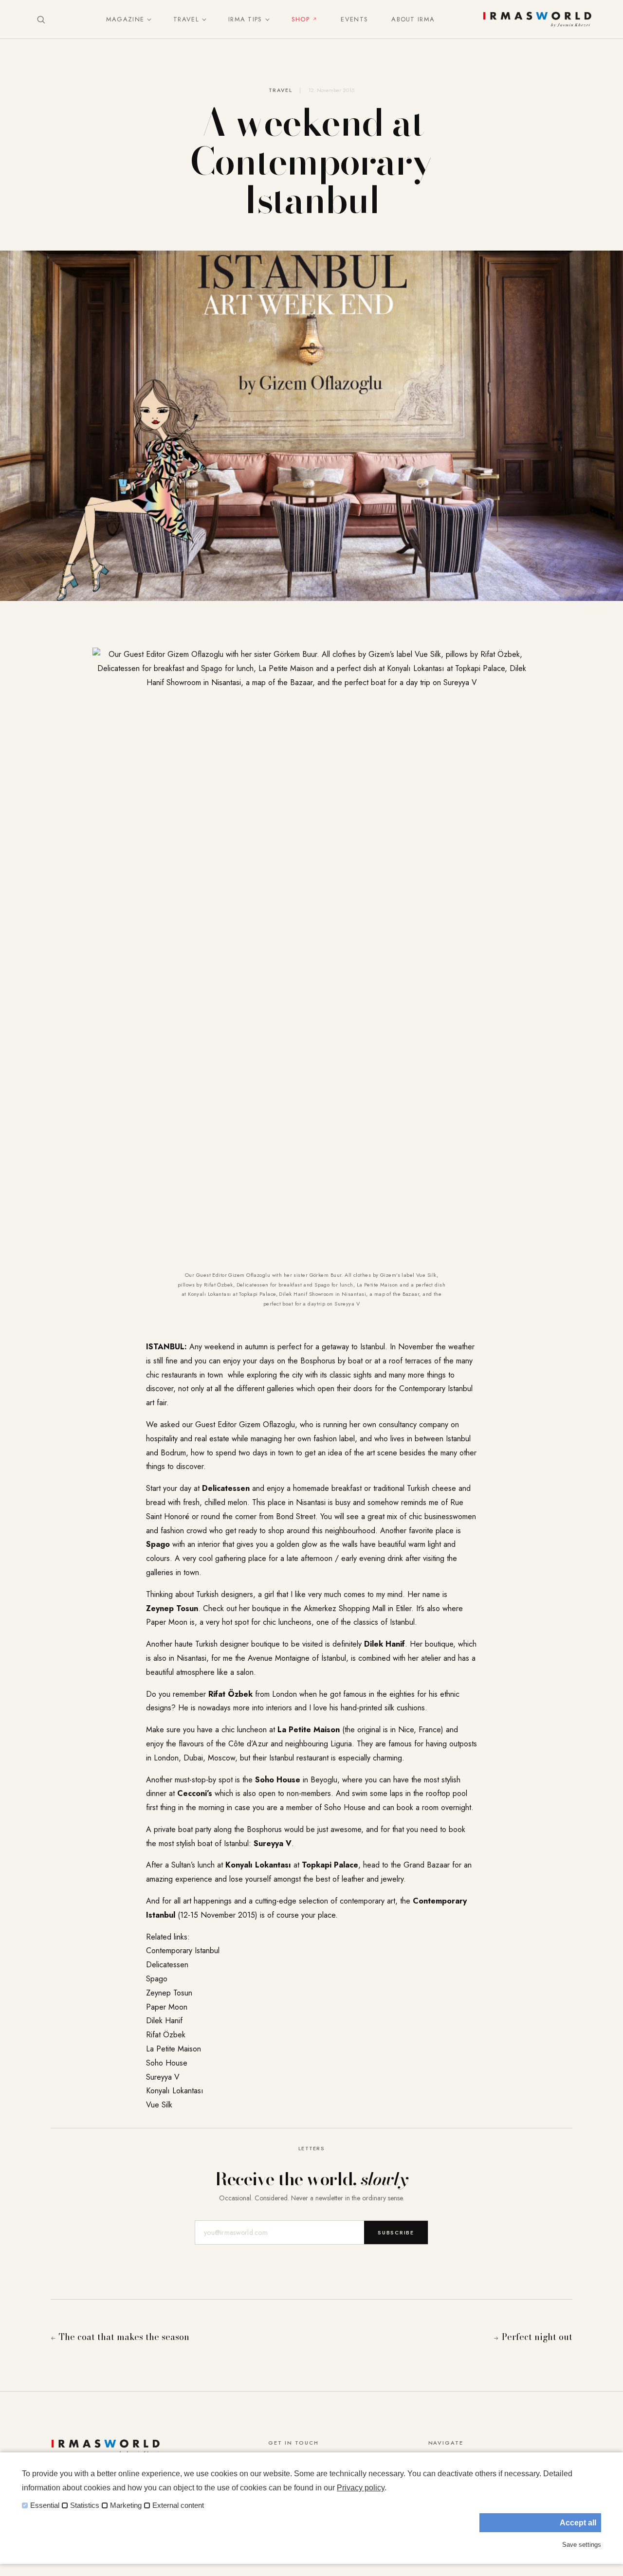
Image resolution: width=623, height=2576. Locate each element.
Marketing (126, 2505)
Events (354, 19)
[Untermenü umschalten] (147, 19)
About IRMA (413, 19)
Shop (301, 19)
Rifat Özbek (166, 2035)
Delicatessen (167, 1965)
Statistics (85, 2505)
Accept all (578, 2523)
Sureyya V (163, 2077)
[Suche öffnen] (41, 19)
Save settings (582, 2545)
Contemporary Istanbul (183, 1950)
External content (178, 2505)
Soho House (167, 2063)
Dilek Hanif (164, 2021)
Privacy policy (361, 2488)
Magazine (125, 19)
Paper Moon (167, 2007)
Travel (186, 19)
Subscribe (396, 2232)
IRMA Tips (245, 19)
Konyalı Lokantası (175, 2091)
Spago (157, 1979)
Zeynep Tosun (169, 1993)
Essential (45, 2505)
